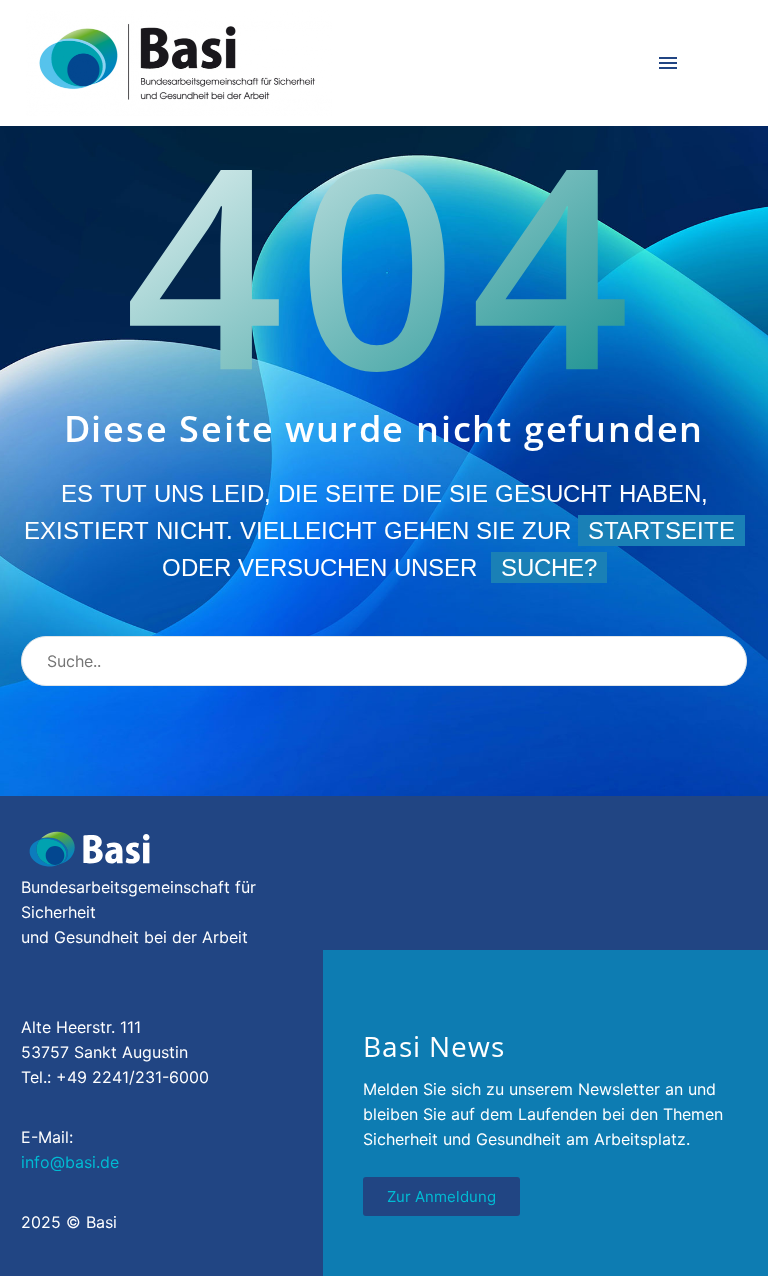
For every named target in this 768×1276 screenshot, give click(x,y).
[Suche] (723, 661)
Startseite (661, 530)
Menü (668, 63)
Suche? (549, 567)
